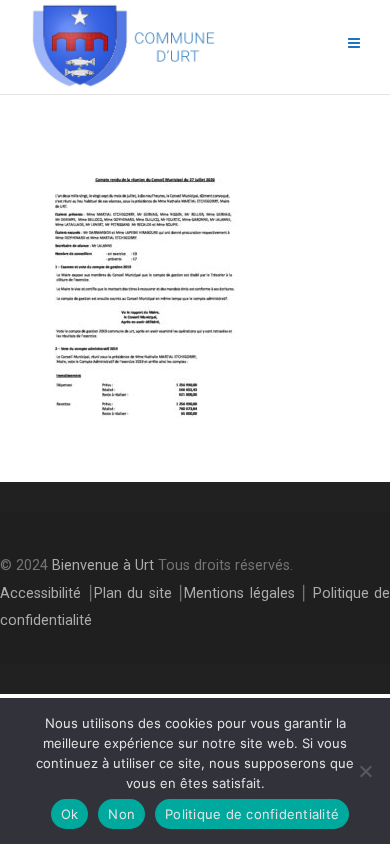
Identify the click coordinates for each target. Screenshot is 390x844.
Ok (70, 814)
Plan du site (133, 593)
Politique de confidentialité (252, 814)
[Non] (365, 771)
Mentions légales (239, 593)
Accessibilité (40, 593)
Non (121, 814)
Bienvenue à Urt (103, 565)
